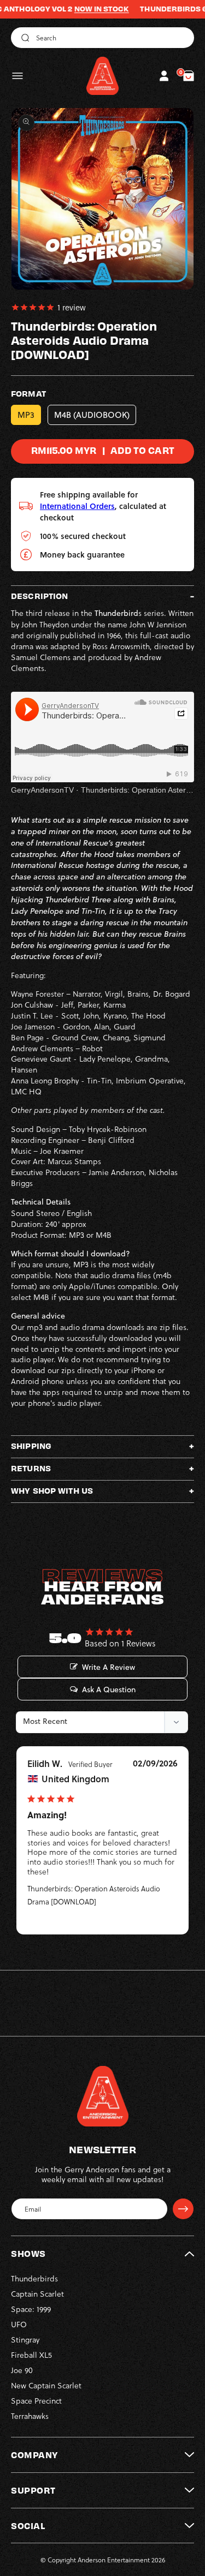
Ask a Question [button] (109, 1690)
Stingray (25, 2340)
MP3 (26, 415)
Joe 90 (22, 2370)
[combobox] (102, 38)
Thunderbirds (34, 2278)
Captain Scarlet (37, 2294)
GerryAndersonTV (42, 790)
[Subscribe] (183, 2209)
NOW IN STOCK (80, 9)
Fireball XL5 (31, 2355)
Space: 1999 (31, 2309)
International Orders (77, 506)
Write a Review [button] (109, 1667)
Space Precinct (36, 2401)
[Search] (24, 38)
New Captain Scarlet (46, 2385)
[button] (17, 76)
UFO (19, 2324)
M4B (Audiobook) (92, 415)
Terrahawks (30, 2416)
